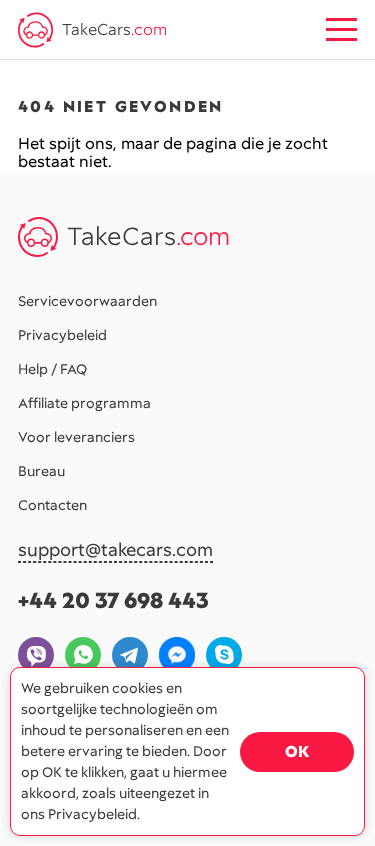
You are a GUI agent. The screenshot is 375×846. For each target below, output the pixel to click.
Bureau (41, 471)
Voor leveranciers (76, 437)
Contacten (52, 505)
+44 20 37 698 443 (113, 600)
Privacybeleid (62, 335)
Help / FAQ (52, 369)
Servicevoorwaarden (87, 301)
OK (297, 751)
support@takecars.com (115, 550)
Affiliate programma (84, 403)
